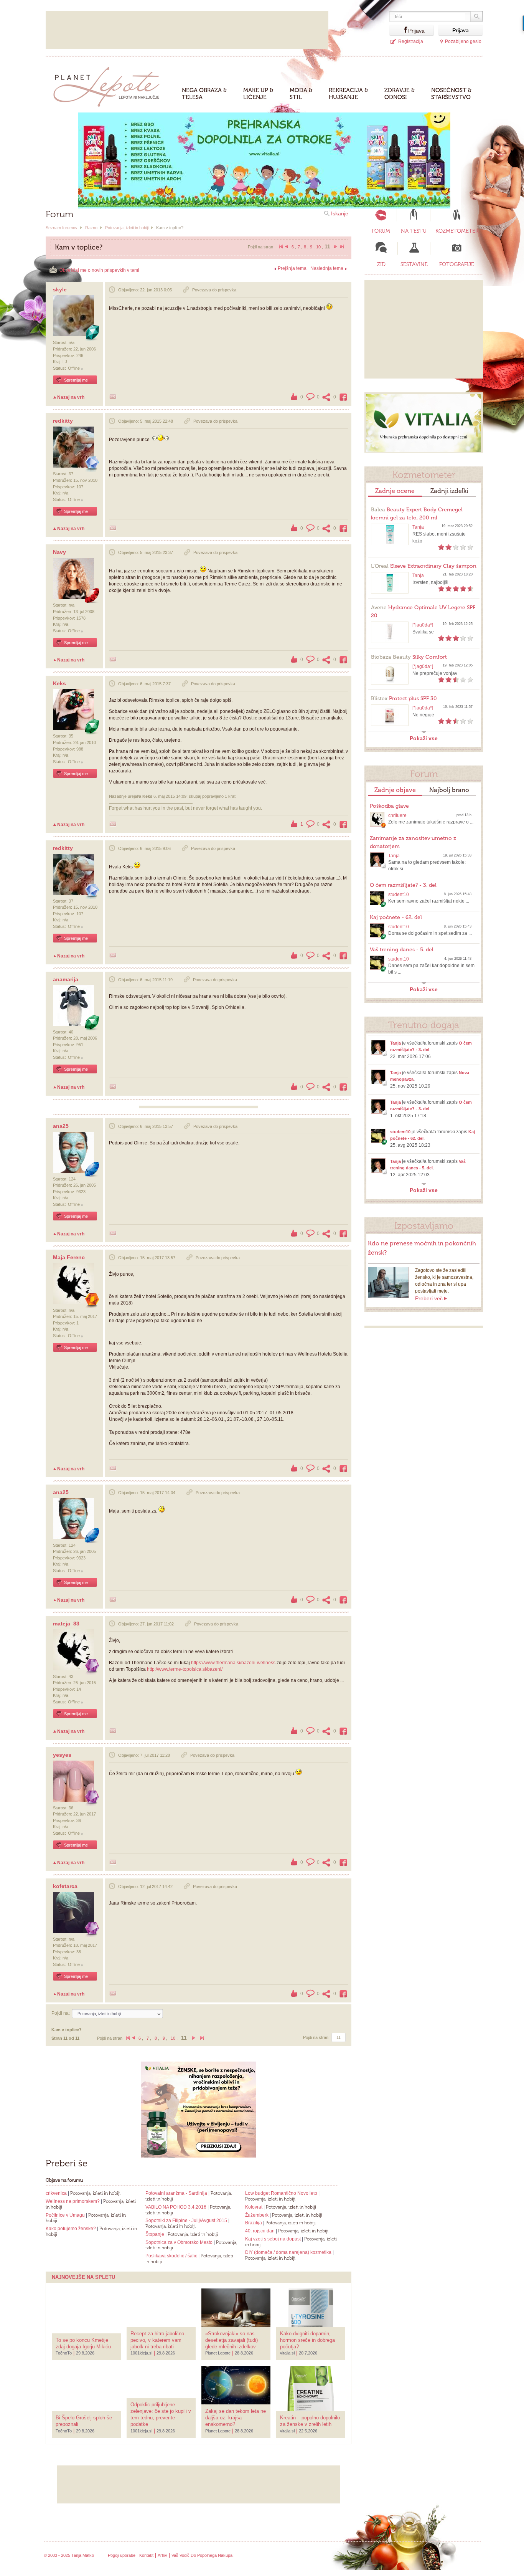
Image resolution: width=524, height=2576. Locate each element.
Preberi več (429, 1298)
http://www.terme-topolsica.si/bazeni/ (185, 1669)
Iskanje (340, 213)
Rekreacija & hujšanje (349, 94)
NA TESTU (414, 231)
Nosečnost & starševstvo (451, 94)
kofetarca (65, 1886)
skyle (60, 289)
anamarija (66, 979)
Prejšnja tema (292, 268)
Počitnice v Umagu (66, 2215)
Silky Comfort (409, 657)
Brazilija (254, 2223)
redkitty (63, 421)
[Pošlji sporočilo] (113, 397)
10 (318, 247)
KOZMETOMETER (457, 231)
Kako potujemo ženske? (71, 2229)
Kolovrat (254, 2207)
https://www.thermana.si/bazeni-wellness (233, 1663)
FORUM (381, 231)
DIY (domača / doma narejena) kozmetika (288, 2252)
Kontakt (146, 2555)
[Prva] (280, 247)
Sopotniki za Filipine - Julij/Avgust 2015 (186, 2221)
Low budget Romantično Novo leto (281, 2193)
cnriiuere (397, 815)
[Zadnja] (341, 247)
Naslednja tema (327, 268)
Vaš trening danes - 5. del (402, 950)
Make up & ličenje (258, 94)
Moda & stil (301, 94)
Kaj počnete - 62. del (396, 917)
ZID (381, 264)
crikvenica (56, 2193)
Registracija (411, 41)
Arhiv (162, 2555)
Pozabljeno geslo (463, 41)
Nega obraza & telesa (204, 94)
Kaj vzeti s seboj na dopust (273, 2239)
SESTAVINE (414, 264)
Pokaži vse (424, 738)
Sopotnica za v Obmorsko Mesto (180, 2242)
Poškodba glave (389, 806)
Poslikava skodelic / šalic (171, 2256)
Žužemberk (257, 2215)
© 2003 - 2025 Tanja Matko (69, 2555)
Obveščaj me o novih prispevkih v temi (99, 270)
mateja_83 (66, 1624)
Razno (91, 228)
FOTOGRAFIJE (457, 264)
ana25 (61, 1126)
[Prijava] (399, 30)
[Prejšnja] (287, 247)
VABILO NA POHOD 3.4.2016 (176, 2207)
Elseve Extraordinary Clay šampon (424, 566)
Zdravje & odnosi (400, 94)
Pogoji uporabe (122, 2555)
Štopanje (155, 2234)
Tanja (418, 527)
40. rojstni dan (260, 2231)
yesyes (62, 1755)
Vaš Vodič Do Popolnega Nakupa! (203, 2555)
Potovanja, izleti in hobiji (127, 228)
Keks (59, 683)
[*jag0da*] (423, 625)
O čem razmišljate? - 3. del (403, 885)
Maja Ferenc (69, 1257)
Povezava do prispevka (214, 290)
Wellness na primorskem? (73, 2201)
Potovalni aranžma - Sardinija (176, 2193)
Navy (59, 552)
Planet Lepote (110, 85)
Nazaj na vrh (71, 397)
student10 (399, 894)
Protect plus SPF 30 (404, 699)
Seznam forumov (62, 228)
